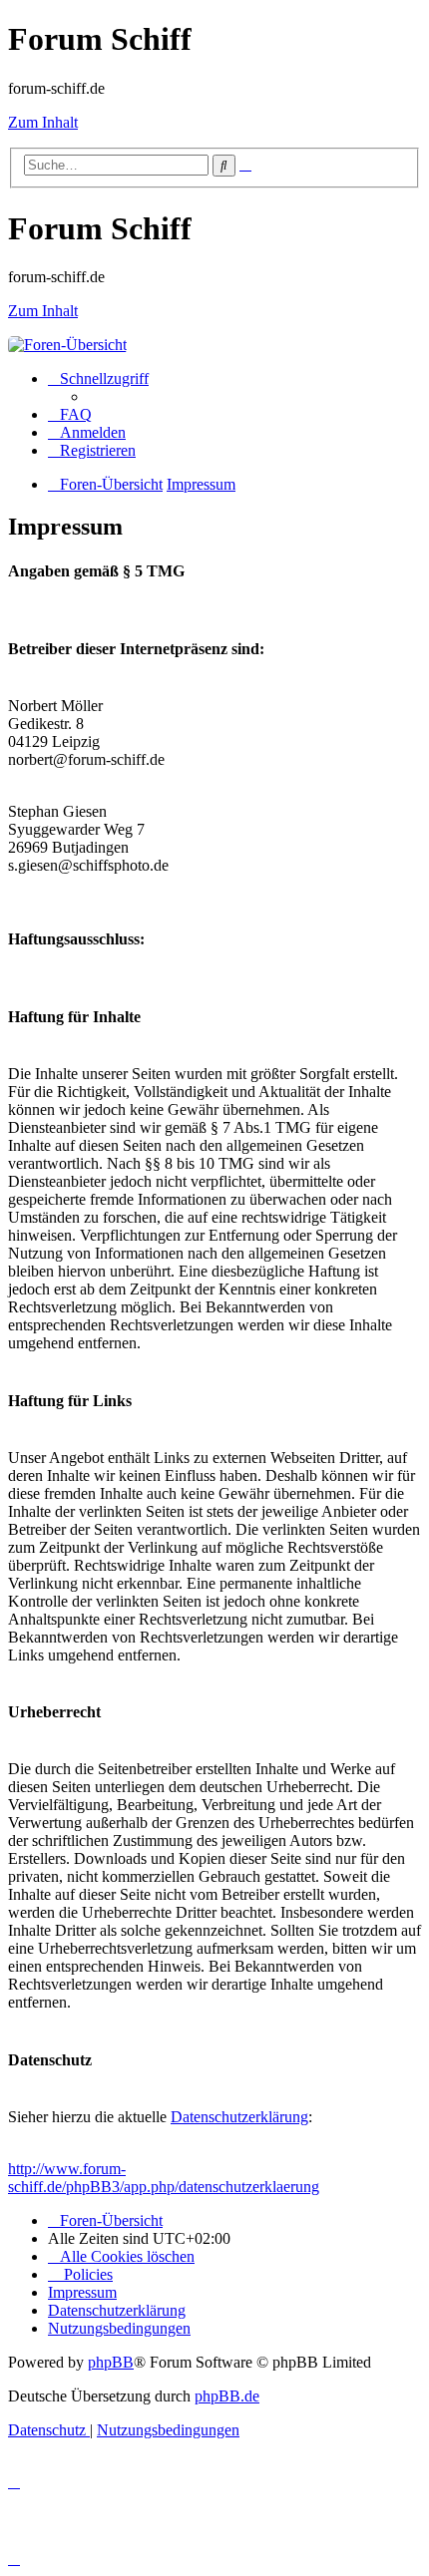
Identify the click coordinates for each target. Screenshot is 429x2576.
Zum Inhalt (43, 122)
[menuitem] (70, 414)
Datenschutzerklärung (239, 2117)
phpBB (111, 2362)
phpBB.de (227, 2396)
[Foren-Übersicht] (67, 345)
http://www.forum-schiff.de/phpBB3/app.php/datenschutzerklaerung (164, 2178)
